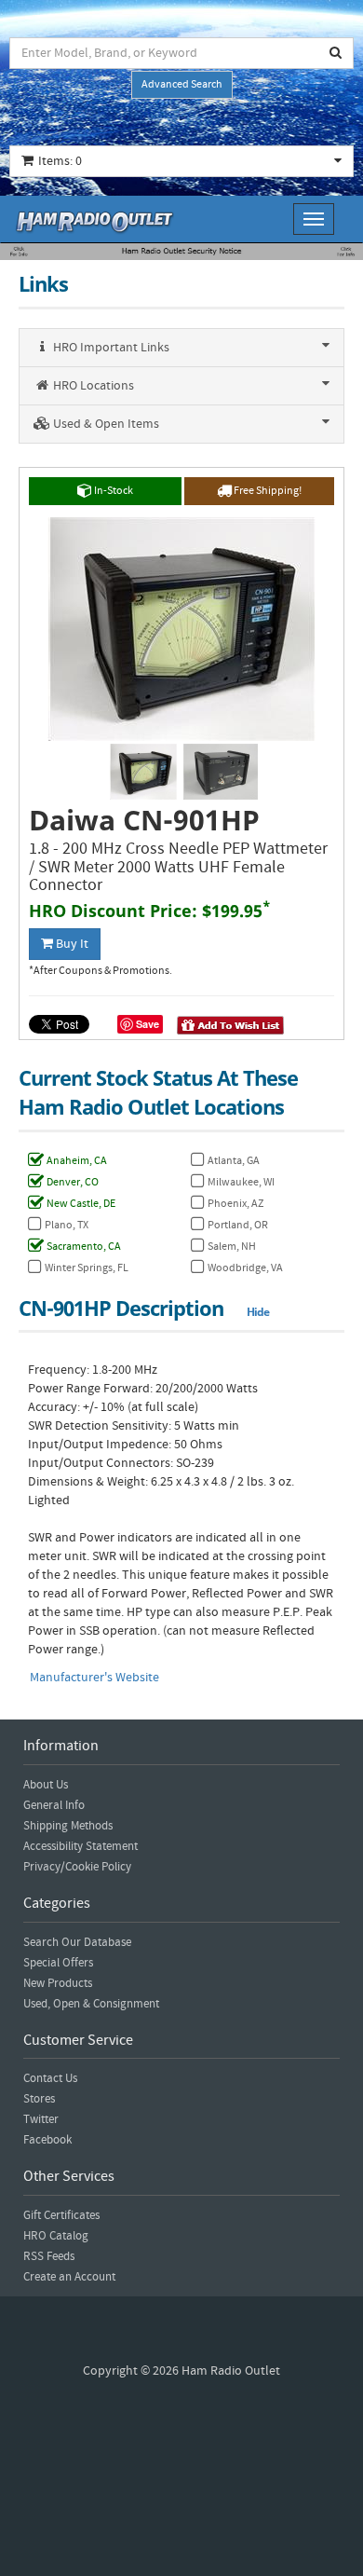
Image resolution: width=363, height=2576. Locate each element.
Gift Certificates (61, 2215)
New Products (58, 1983)
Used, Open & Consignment (91, 2004)
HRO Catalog (56, 2236)
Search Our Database (77, 1942)
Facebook (47, 2140)
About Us (46, 1785)
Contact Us (50, 2078)
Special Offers (58, 1963)
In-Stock (113, 491)
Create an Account (69, 2277)
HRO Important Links (110, 348)
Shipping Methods (68, 1826)
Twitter (41, 2119)
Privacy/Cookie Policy (77, 1867)
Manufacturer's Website (94, 1678)
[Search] (336, 53)
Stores (39, 2099)
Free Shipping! (267, 491)
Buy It (71, 944)
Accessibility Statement (81, 1846)
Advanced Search (182, 84)
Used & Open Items (105, 424)
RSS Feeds (49, 2256)
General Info (54, 1805)
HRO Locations (92, 386)
